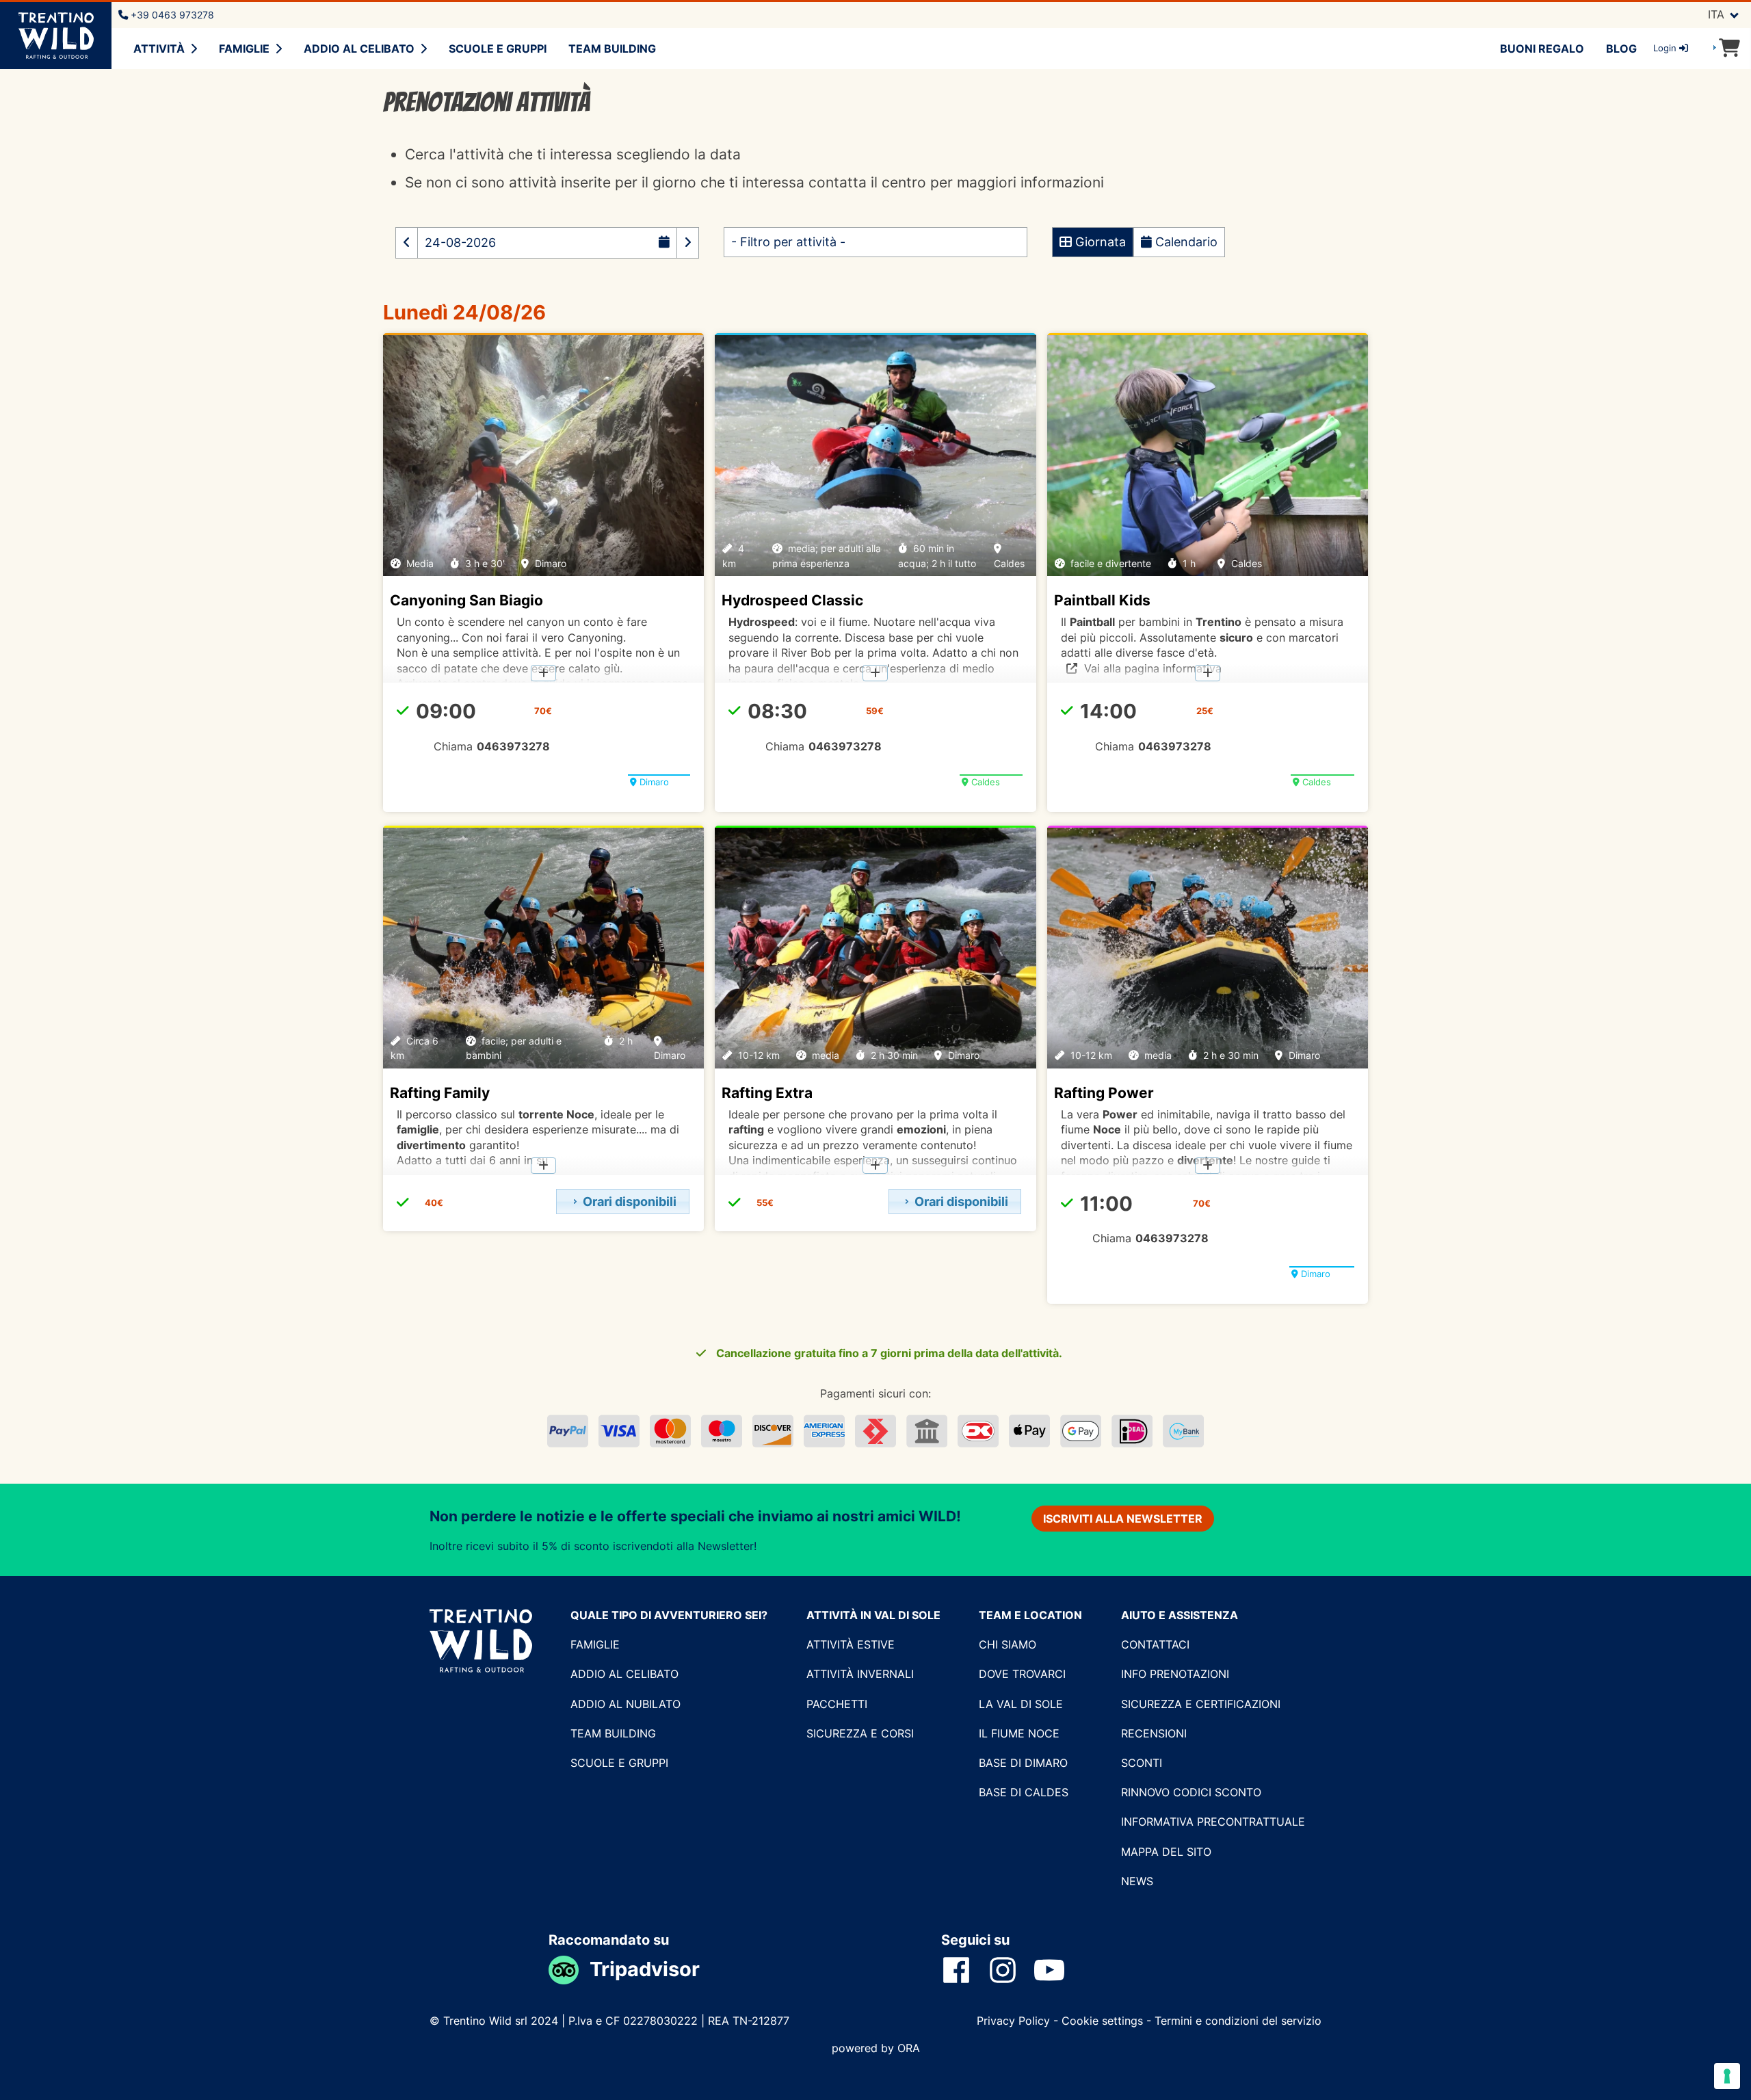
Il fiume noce (1019, 1733)
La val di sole (1021, 1704)
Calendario (1185, 242)
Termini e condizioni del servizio (1238, 2021)
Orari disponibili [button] (630, 1202)
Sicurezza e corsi (860, 1733)
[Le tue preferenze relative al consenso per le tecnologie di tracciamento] (1727, 2076)
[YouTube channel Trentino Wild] (1057, 1969)
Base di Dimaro (1023, 1763)
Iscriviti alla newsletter (1123, 1519)
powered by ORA (876, 2048)
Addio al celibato (359, 49)
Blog (1621, 49)
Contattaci (1155, 1644)
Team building (612, 49)
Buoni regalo (1542, 49)
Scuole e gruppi (498, 49)
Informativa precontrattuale (1213, 1822)
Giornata (1099, 242)
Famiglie (244, 49)
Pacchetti (837, 1704)
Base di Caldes (1024, 1792)
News (1137, 1881)
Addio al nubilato (626, 1704)
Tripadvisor (645, 1969)
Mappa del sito (1166, 1852)
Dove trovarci (1022, 1674)
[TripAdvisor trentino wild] (569, 1969)
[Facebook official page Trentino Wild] (964, 1969)
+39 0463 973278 (171, 15)
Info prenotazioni (1175, 1674)
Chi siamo (1008, 1644)
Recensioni (1154, 1733)
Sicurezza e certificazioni (1201, 1704)
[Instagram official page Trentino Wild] (1011, 1969)
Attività (159, 49)
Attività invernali (860, 1674)
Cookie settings (1102, 2021)
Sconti (1142, 1763)
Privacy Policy (1015, 2021)
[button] (407, 243)
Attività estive (851, 1644)
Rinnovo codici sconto (1191, 1792)
